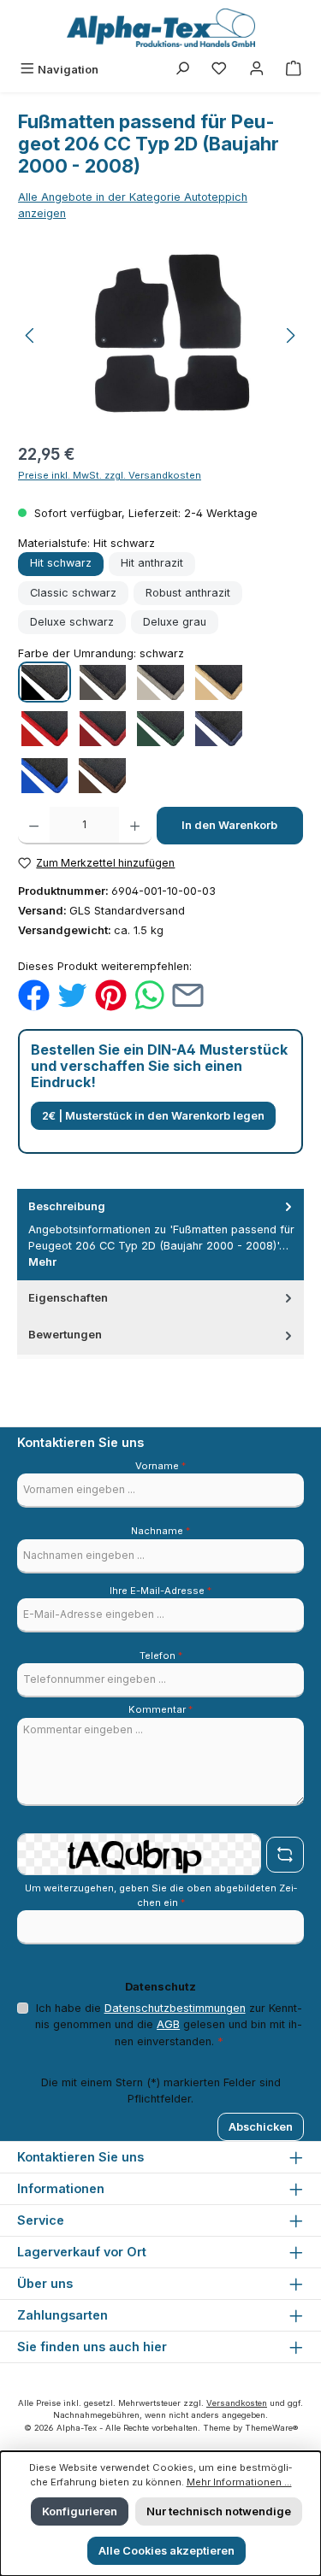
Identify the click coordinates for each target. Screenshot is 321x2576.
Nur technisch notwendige (219, 2511)
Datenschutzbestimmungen (175, 2008)
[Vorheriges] (31, 335)
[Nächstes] (290, 335)
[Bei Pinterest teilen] (111, 994)
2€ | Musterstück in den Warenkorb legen (153, 1116)
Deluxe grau (175, 622)
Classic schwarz (73, 593)
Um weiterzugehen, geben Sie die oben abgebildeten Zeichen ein (161, 1895)
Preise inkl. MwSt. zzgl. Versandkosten (110, 475)
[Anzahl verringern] (34, 826)
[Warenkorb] (294, 70)
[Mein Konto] (257, 70)
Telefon (161, 1656)
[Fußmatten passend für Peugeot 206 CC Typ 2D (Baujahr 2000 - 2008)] (160, 335)
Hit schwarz (61, 563)
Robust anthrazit (188, 593)
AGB (168, 2024)
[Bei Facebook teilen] (34, 994)
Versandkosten (237, 2403)
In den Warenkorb (229, 825)
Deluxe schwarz (72, 622)
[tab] (160, 1235)
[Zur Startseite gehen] (161, 28)
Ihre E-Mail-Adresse (160, 1591)
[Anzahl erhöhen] (135, 826)
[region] (160, 335)
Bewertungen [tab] (65, 1335)
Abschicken (261, 2127)
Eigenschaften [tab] (68, 1298)
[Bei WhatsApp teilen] (149, 994)
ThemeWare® (271, 2428)
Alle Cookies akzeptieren (166, 2551)
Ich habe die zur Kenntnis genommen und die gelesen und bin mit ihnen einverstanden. (169, 2024)
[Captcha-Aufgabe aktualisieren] (285, 1855)
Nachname (160, 1531)
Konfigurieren (80, 2511)
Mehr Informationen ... (239, 2482)
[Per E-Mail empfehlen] (188, 994)
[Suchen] (182, 70)
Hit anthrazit (152, 563)
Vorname (160, 1466)
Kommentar (160, 1709)
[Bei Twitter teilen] (72, 994)
